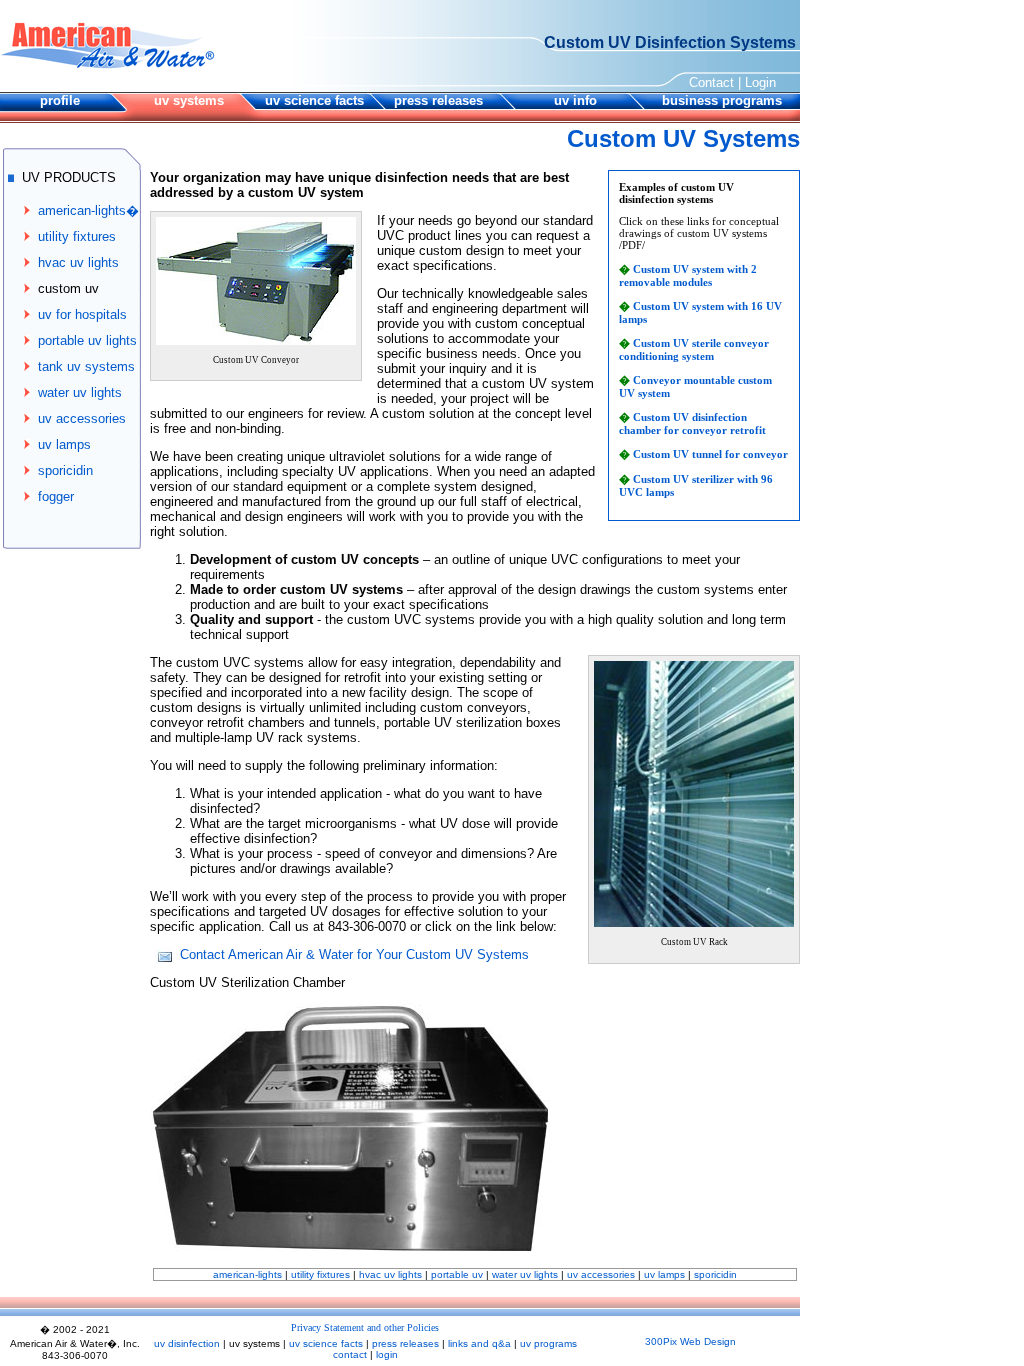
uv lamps (64, 444)
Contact (711, 82)
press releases (438, 100)
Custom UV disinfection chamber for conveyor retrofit (692, 423)
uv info (575, 100)
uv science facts (314, 100)
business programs (722, 100)
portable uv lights (87, 340)
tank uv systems (86, 366)
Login (760, 82)
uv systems (189, 100)
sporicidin (65, 470)
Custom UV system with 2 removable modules (688, 275)
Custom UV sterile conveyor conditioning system (694, 349)
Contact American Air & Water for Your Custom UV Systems (354, 954)
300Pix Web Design (690, 1341)
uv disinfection (187, 1343)
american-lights (247, 1274)
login (387, 1354)
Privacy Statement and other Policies (365, 1327)
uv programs (548, 1343)
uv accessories (82, 418)
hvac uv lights (78, 262)
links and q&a (479, 1343)
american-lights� (88, 210)
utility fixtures (77, 236)
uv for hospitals (82, 314)
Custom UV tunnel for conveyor (710, 454)
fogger (56, 496)
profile (60, 100)
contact (350, 1354)
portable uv (457, 1274)
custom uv (68, 288)
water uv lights (80, 392)
